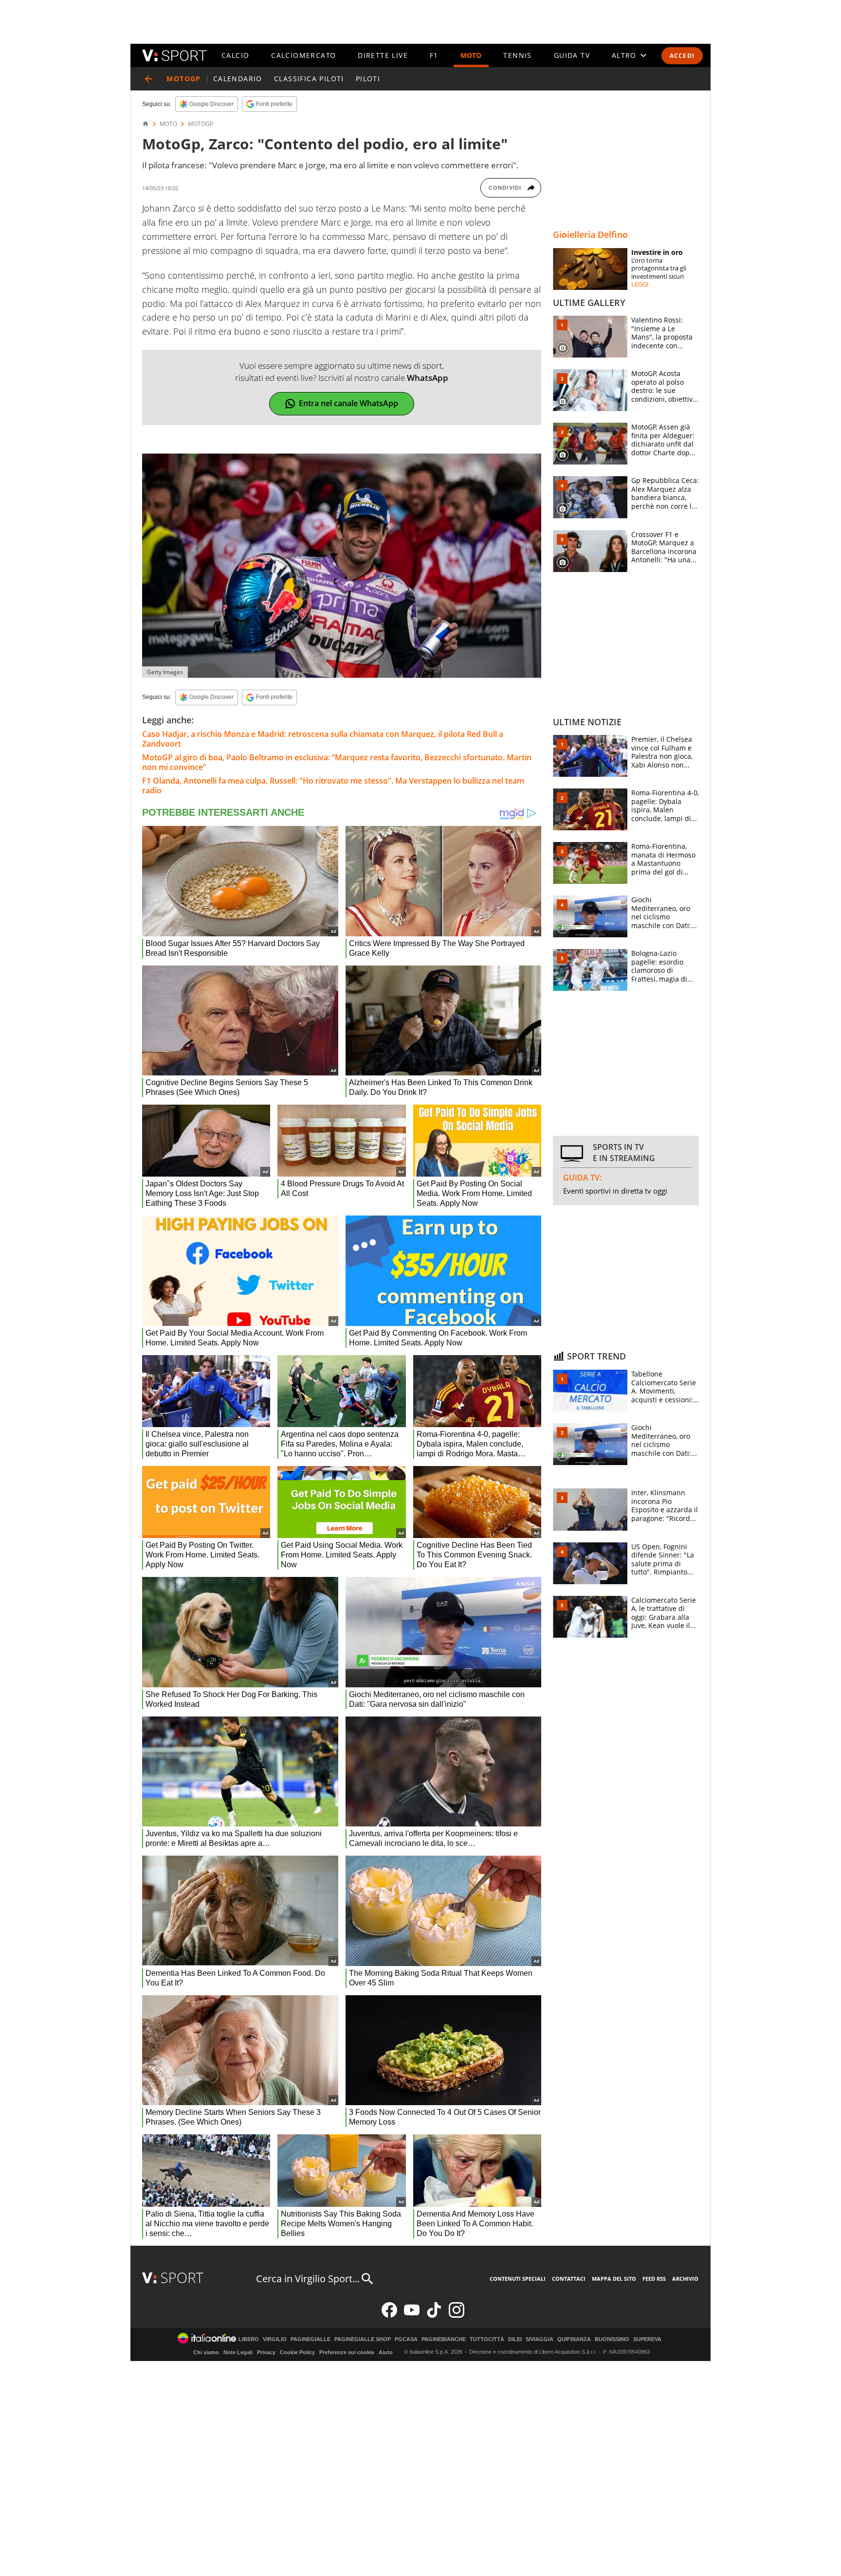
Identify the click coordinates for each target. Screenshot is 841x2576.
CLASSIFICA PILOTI (309, 79)
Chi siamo (206, 2352)
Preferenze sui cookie (347, 2352)
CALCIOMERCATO (303, 55)
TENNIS (517, 55)
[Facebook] (389, 2316)
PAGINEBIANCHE (444, 2339)
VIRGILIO (275, 2339)
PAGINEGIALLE (311, 2339)
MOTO (471, 55)
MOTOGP (201, 124)
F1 (434, 55)
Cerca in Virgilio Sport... (308, 2279)
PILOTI (368, 79)
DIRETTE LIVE (383, 55)
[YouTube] (412, 2316)
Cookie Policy (297, 2352)
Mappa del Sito (614, 2279)
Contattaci (569, 2279)
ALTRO (624, 55)
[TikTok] (434, 2316)
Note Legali (238, 2352)
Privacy (266, 2352)
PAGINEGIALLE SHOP (363, 2339)
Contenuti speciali (518, 2279)
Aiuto (386, 2352)
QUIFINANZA (574, 2339)
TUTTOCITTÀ (487, 2339)
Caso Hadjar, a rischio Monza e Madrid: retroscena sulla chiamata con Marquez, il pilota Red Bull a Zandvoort (323, 739)
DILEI (515, 2339)
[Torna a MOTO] (148, 79)
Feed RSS (654, 2279)
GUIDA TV (572, 55)
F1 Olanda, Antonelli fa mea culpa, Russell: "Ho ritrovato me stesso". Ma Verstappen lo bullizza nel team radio (333, 786)
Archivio (685, 2279)
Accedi (682, 56)
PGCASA (406, 2339)
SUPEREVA (647, 2339)
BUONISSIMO (612, 2339)
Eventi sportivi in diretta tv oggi (615, 1191)
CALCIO (235, 55)
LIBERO (249, 2339)
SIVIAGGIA (539, 2339)
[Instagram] (457, 2316)
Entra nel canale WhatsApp (348, 403)
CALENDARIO (238, 79)
